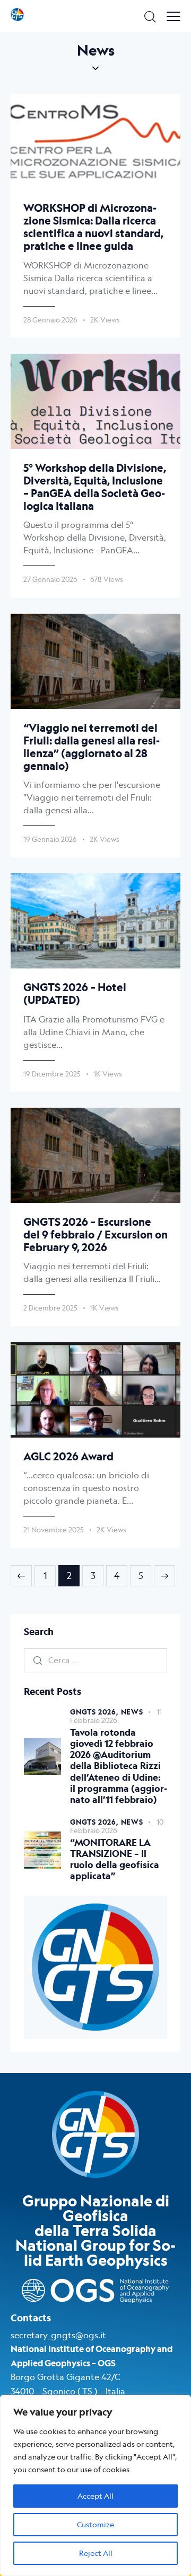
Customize (95, 2524)
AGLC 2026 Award (68, 1457)
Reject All (96, 2553)
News (132, 1712)
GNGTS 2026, (95, 1712)
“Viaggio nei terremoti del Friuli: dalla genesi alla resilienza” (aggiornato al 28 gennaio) (92, 747)
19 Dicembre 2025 (52, 1074)
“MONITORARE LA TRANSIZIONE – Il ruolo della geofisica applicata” (115, 1860)
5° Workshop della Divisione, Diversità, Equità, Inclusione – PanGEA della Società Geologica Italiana (95, 487)
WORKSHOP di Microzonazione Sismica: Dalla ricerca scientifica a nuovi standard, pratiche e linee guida (93, 227)
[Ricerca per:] (95, 1660)
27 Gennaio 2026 (50, 579)
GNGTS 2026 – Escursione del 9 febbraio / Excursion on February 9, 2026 (95, 1235)
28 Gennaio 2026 (50, 320)
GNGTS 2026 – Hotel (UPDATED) (75, 994)
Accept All (95, 2496)
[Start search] (150, 16)
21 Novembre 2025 (54, 1530)
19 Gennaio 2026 (50, 839)
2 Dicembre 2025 (50, 1308)
